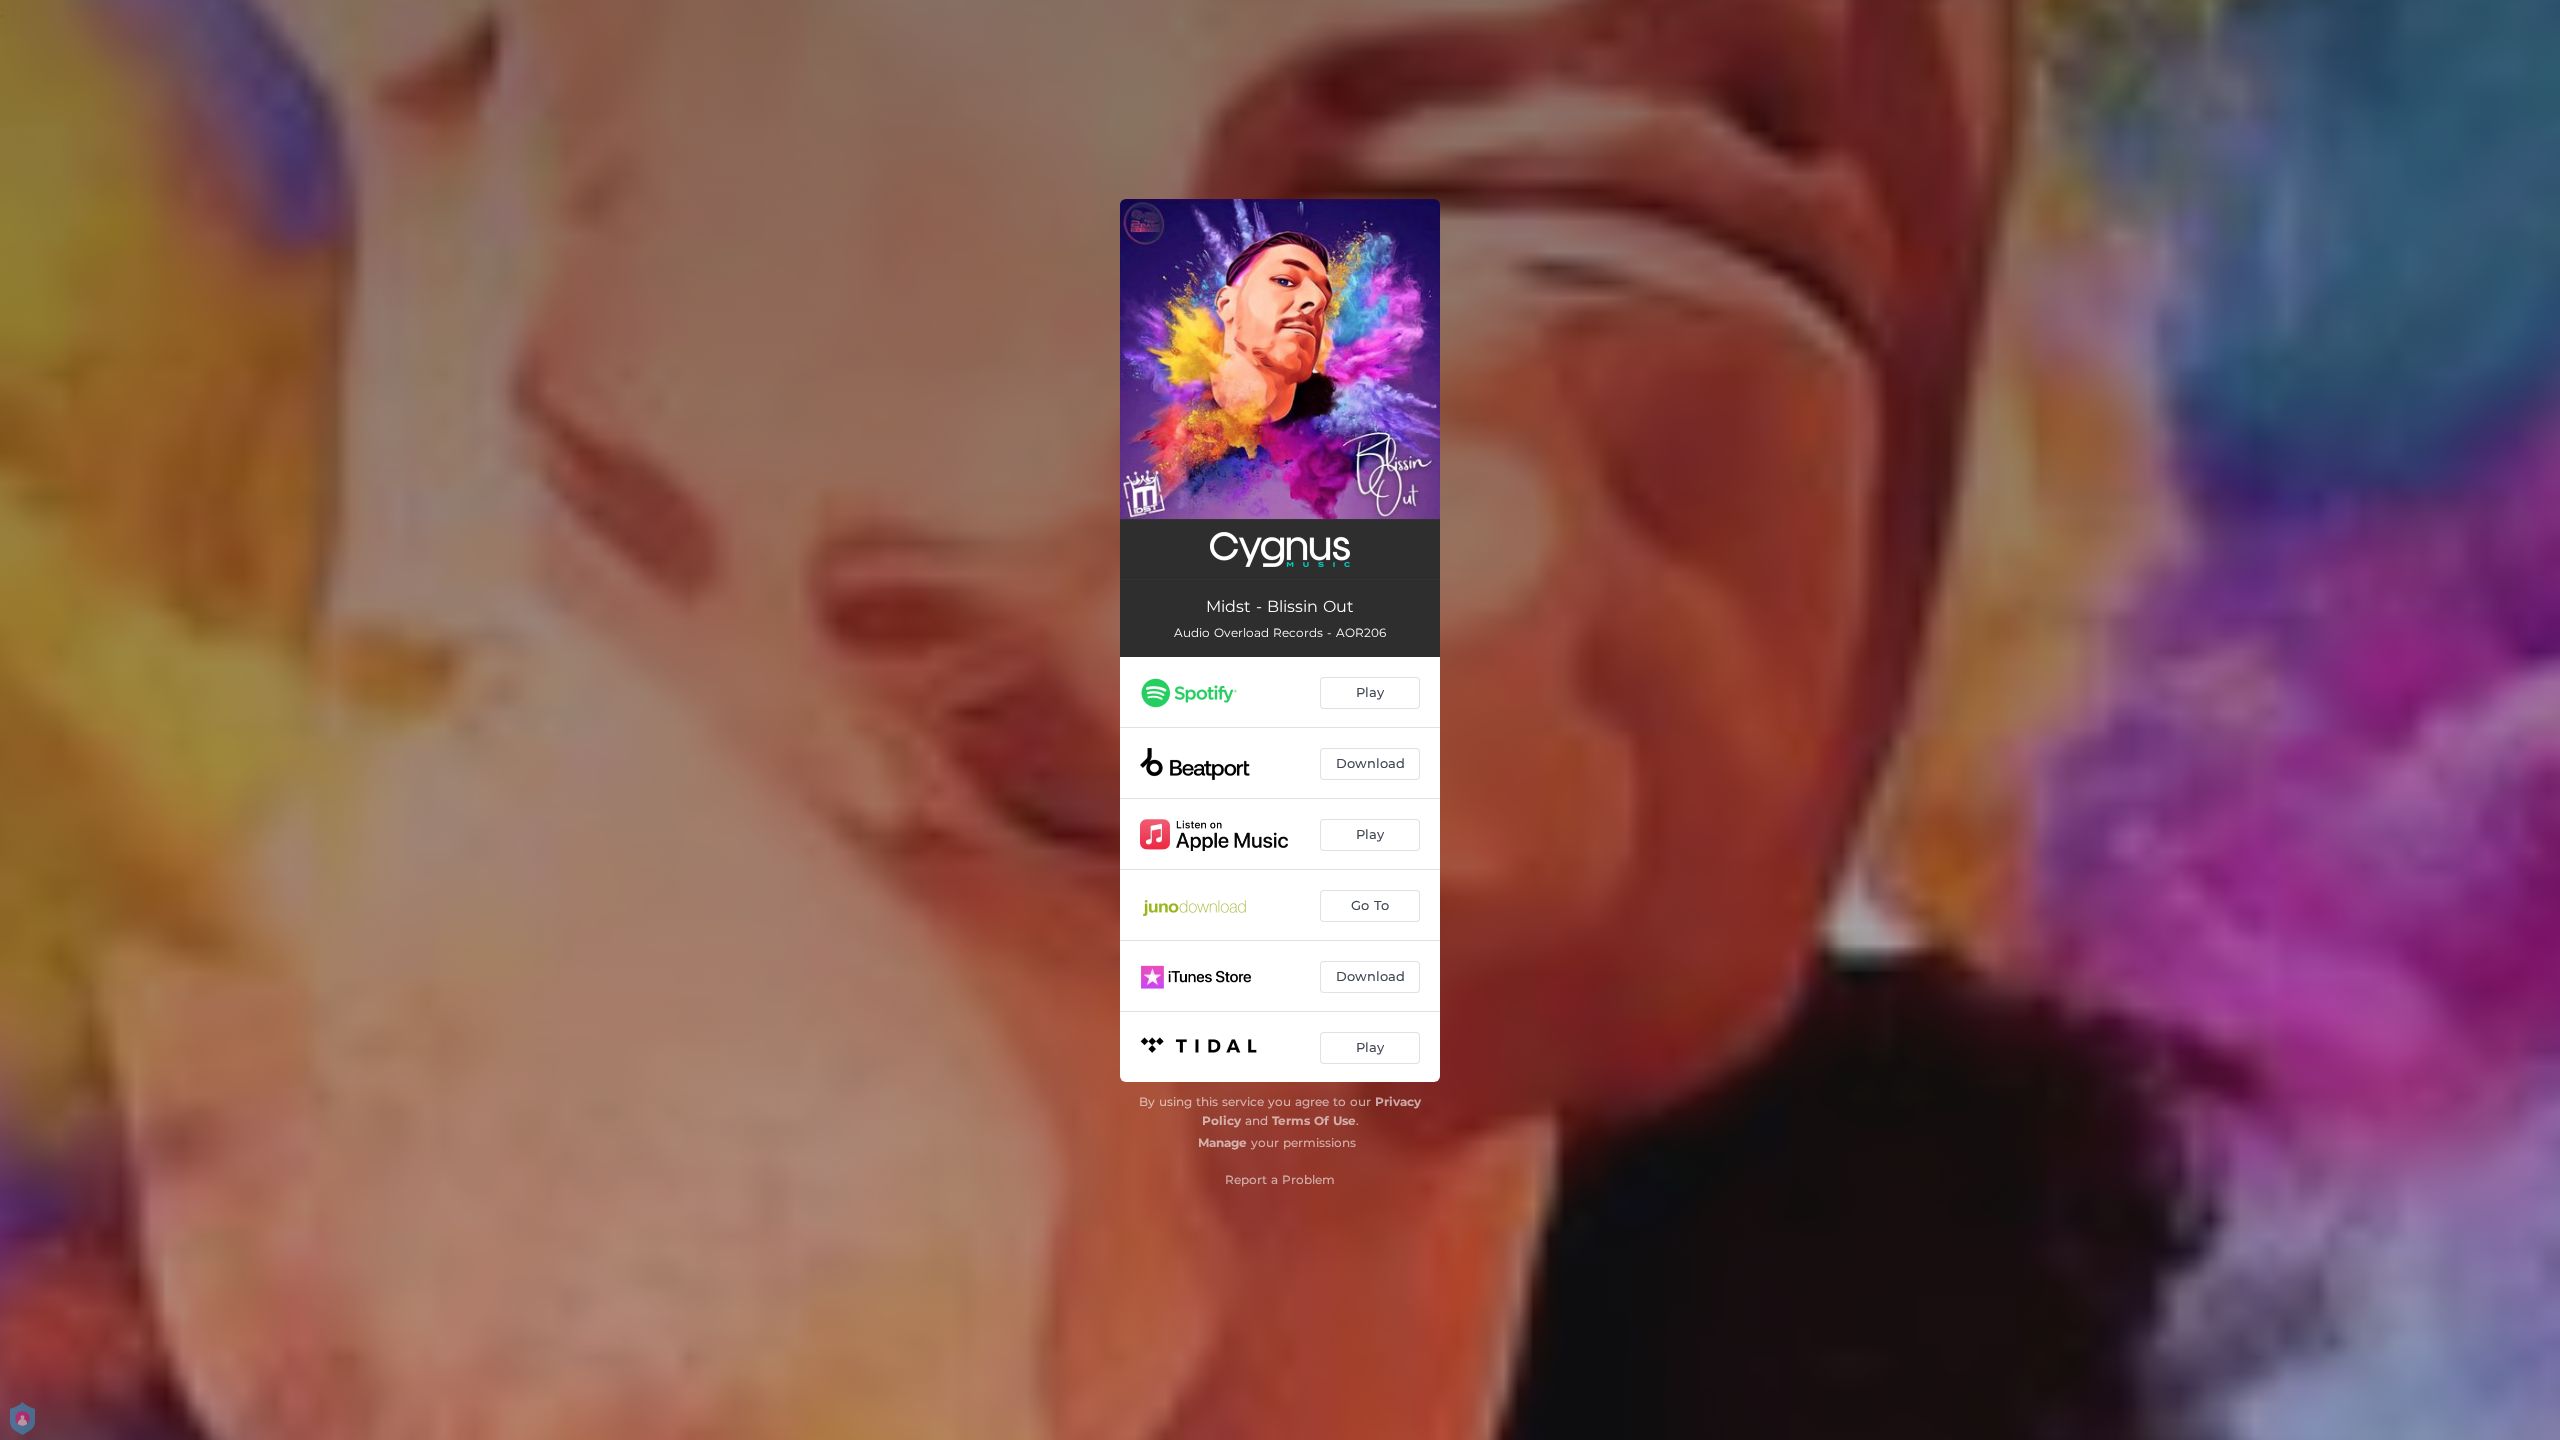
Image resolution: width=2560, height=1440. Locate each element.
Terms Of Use (1314, 1120)
